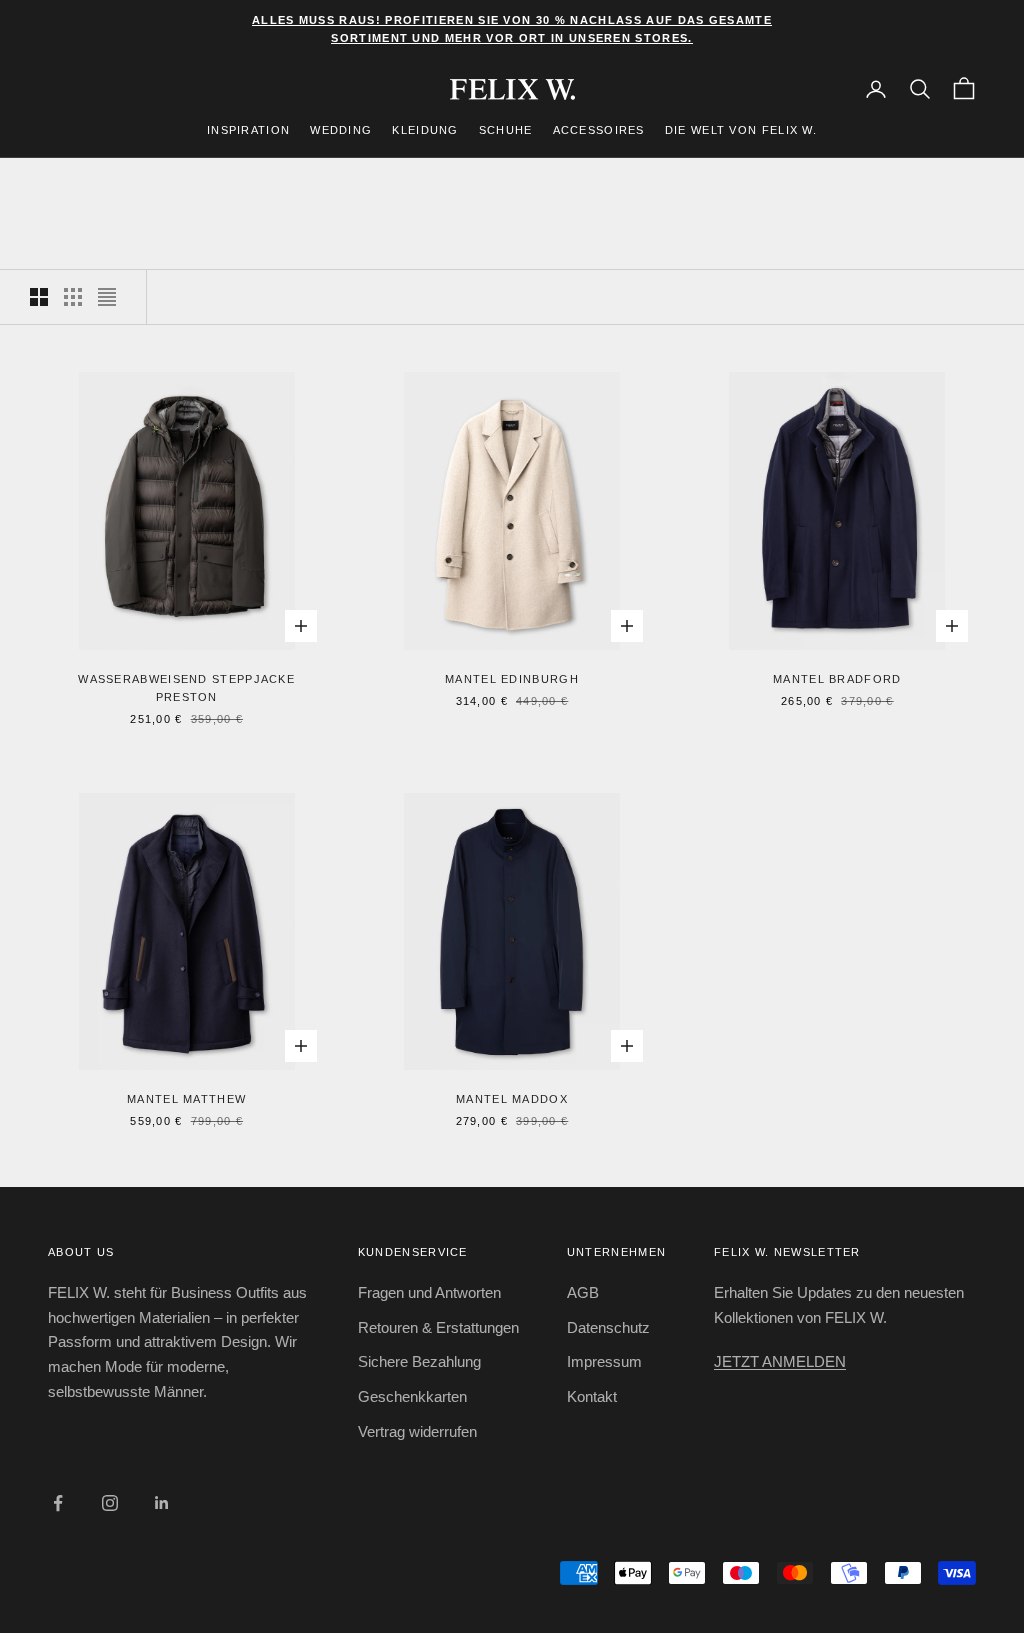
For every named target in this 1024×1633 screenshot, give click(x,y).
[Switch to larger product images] (39, 297)
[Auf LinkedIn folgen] (162, 1503)
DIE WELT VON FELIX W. (741, 130)
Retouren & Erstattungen (438, 1327)
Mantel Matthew (186, 1099)
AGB (583, 1292)
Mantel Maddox (512, 1099)
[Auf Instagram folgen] (110, 1503)
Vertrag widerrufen (417, 1431)
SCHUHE (506, 130)
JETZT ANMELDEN (780, 1361)
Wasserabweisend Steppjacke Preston (186, 688)
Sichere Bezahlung (419, 1361)
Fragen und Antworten (429, 1292)
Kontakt (592, 1396)
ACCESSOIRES (599, 130)
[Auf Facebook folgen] (58, 1503)
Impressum (604, 1361)
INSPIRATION (248, 130)
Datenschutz (608, 1327)
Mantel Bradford (837, 679)
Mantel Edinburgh (512, 679)
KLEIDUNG (425, 130)
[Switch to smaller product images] (73, 297)
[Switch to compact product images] (107, 297)
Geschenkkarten (412, 1396)
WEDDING (341, 130)
